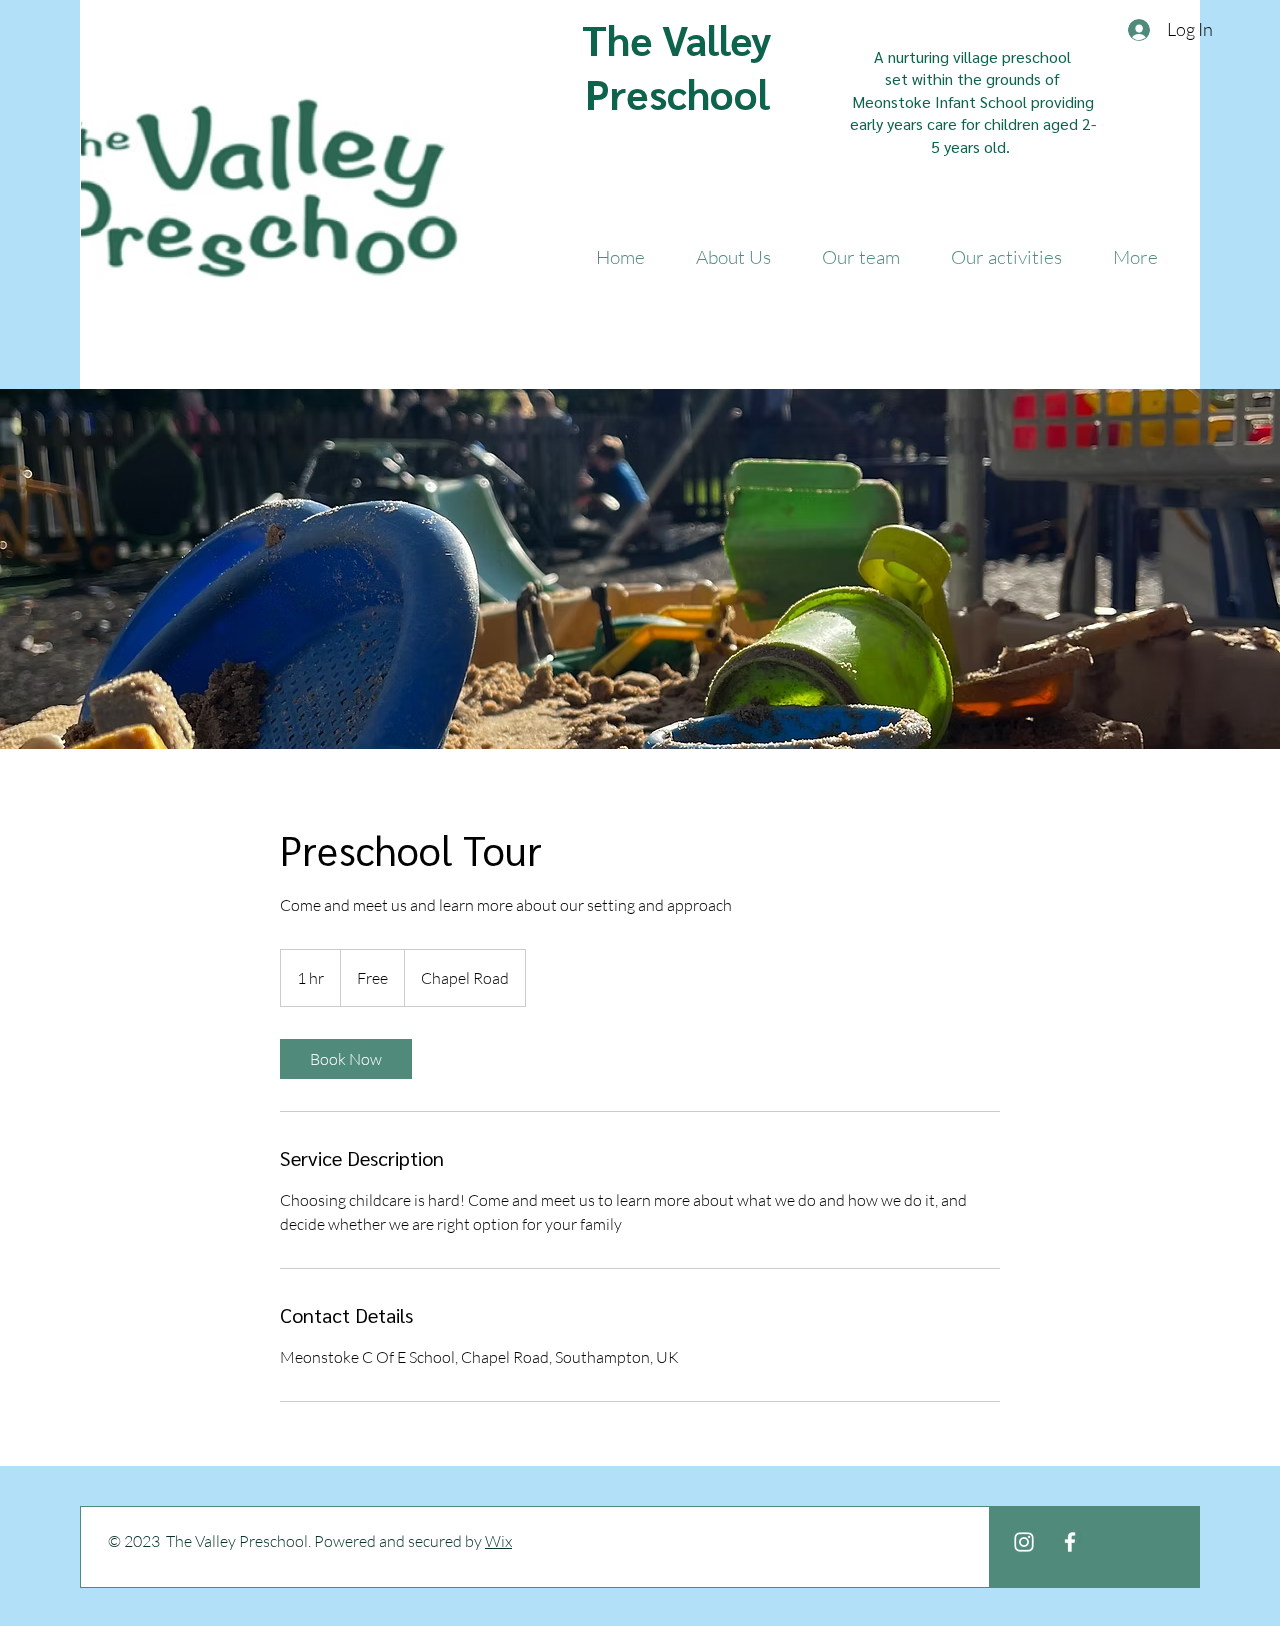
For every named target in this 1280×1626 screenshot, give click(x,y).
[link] (346, 1059)
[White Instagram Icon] (1024, 1542)
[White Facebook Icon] (1070, 1542)
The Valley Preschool (677, 66)
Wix (498, 1541)
